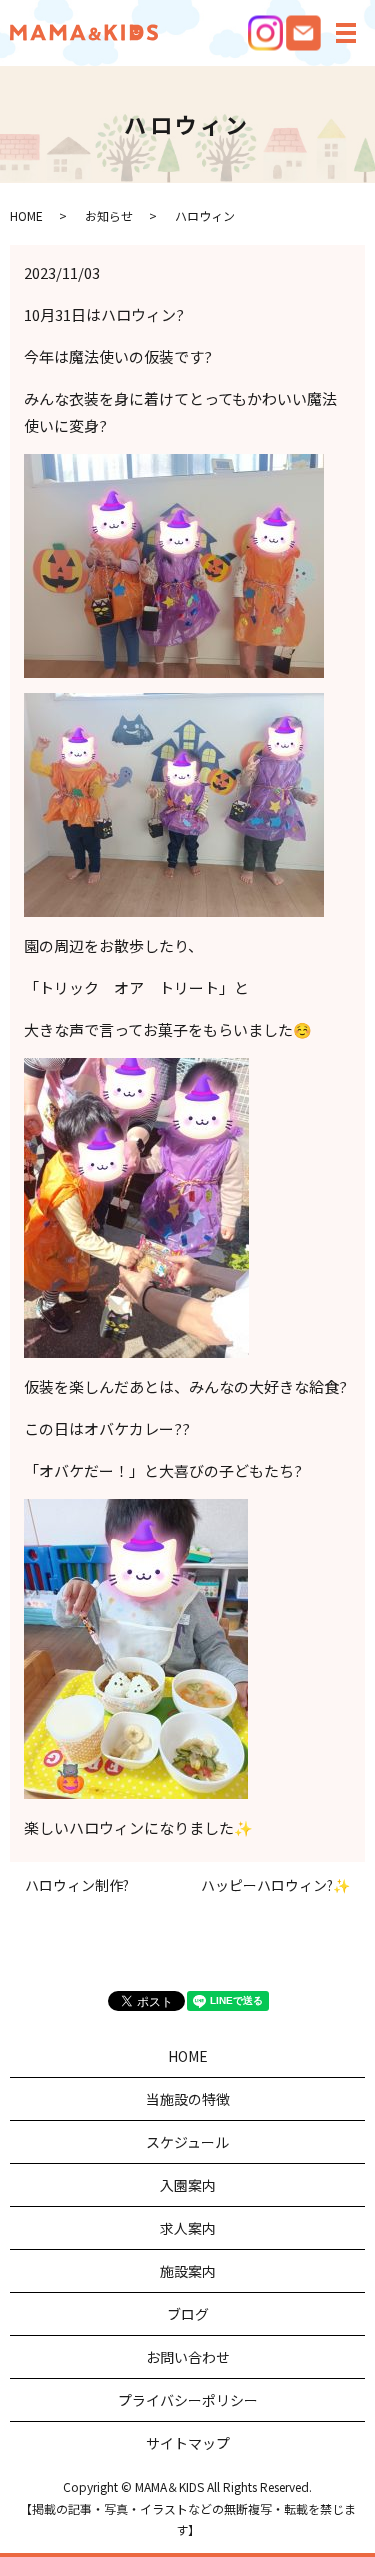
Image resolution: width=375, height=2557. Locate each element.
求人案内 (188, 2228)
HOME (26, 215)
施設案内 (188, 2271)
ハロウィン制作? (77, 1885)
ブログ (188, 2314)
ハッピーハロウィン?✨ (275, 1885)
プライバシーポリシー (188, 2400)
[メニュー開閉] (346, 33)
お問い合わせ (188, 2357)
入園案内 (188, 2185)
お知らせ (109, 215)
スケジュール (187, 2142)
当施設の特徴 (188, 2099)
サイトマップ (188, 2443)
